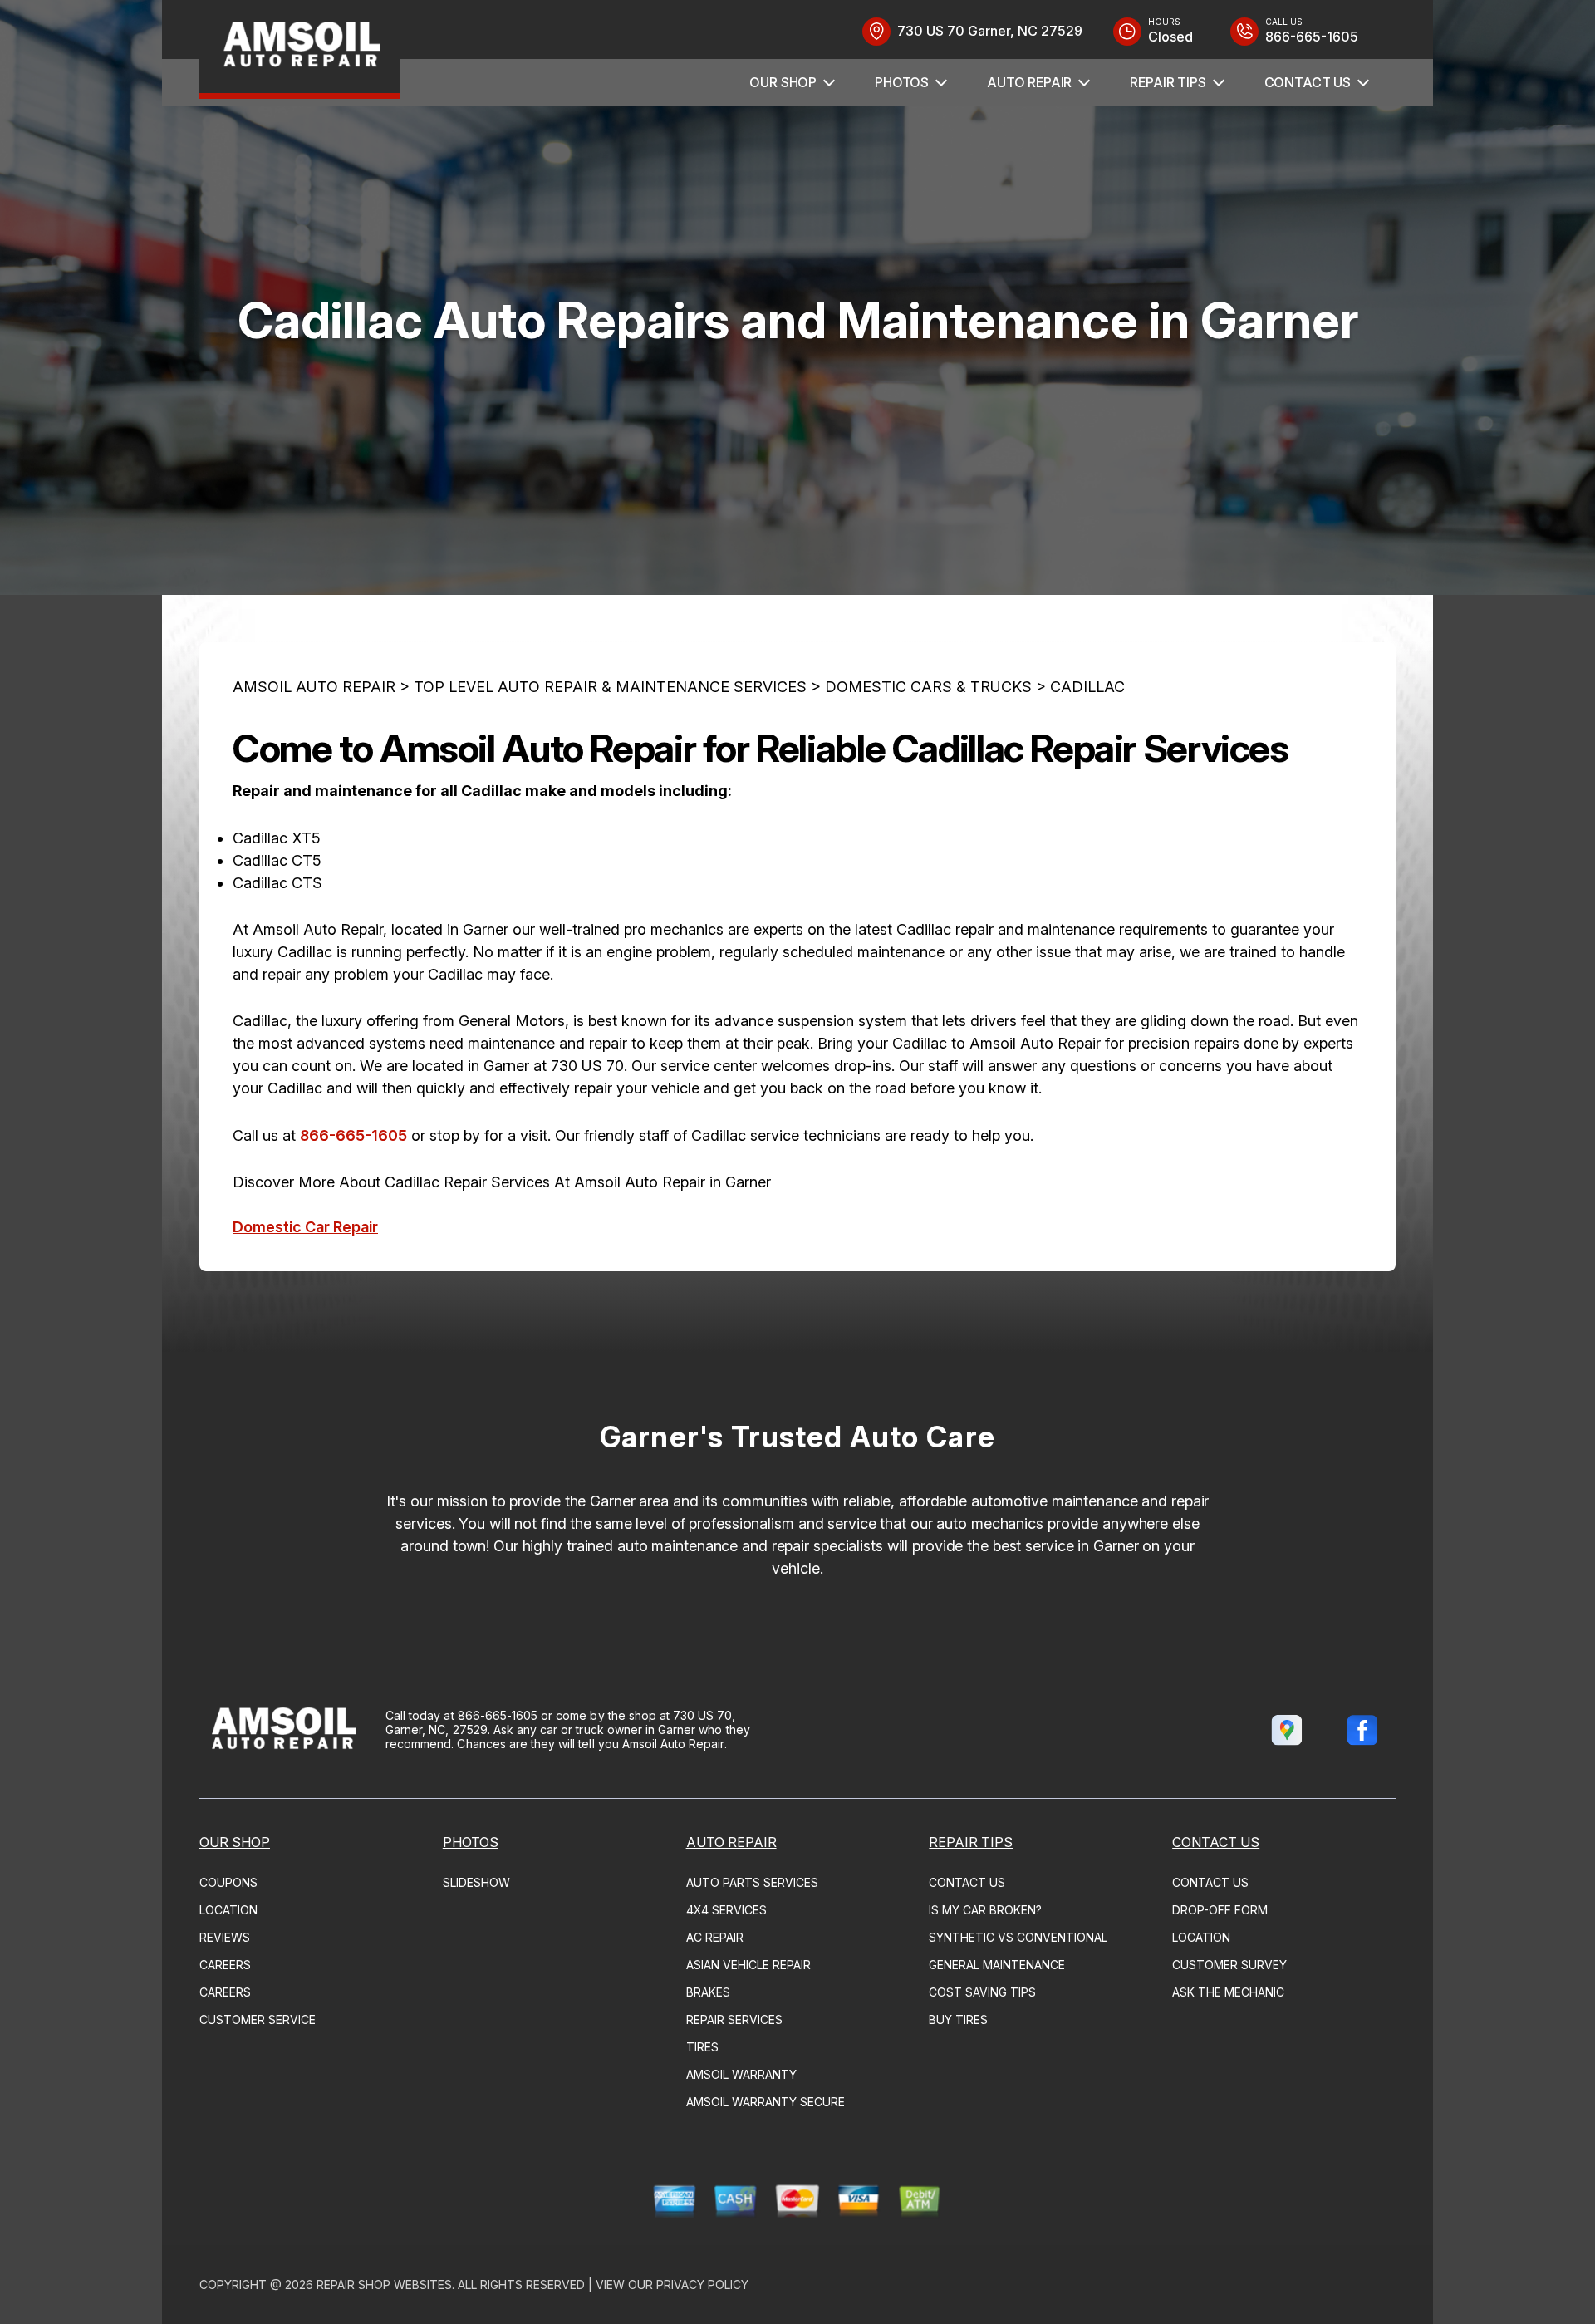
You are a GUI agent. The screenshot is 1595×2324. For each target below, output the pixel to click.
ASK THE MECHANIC (1228, 1992)
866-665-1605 (353, 1135)
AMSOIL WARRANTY (741, 2074)
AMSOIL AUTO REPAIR (314, 687)
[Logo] (299, 49)
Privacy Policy (702, 2285)
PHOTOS (902, 82)
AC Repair (715, 1937)
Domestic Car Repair (305, 1227)
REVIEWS (225, 1937)
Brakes (708, 1992)
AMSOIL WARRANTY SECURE (766, 2102)
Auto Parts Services (752, 1882)
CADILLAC (1087, 687)
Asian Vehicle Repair (748, 1965)
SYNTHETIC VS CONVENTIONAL (1018, 1937)
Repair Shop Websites (384, 2285)
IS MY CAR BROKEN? (985, 1910)
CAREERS (225, 1965)
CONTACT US (1308, 82)
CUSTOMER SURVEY (1229, 1965)
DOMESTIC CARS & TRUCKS (928, 687)
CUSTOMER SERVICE (258, 2019)
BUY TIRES (958, 2019)
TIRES (702, 2047)
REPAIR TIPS (1168, 82)
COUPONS (228, 1882)
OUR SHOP (783, 82)
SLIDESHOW (476, 1882)
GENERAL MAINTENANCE (997, 1965)
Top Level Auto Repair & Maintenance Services (610, 687)
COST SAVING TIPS (982, 1992)
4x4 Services (726, 1910)
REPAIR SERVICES (734, 2019)
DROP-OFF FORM (1220, 1910)
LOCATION (228, 1910)
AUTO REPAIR (1029, 82)
